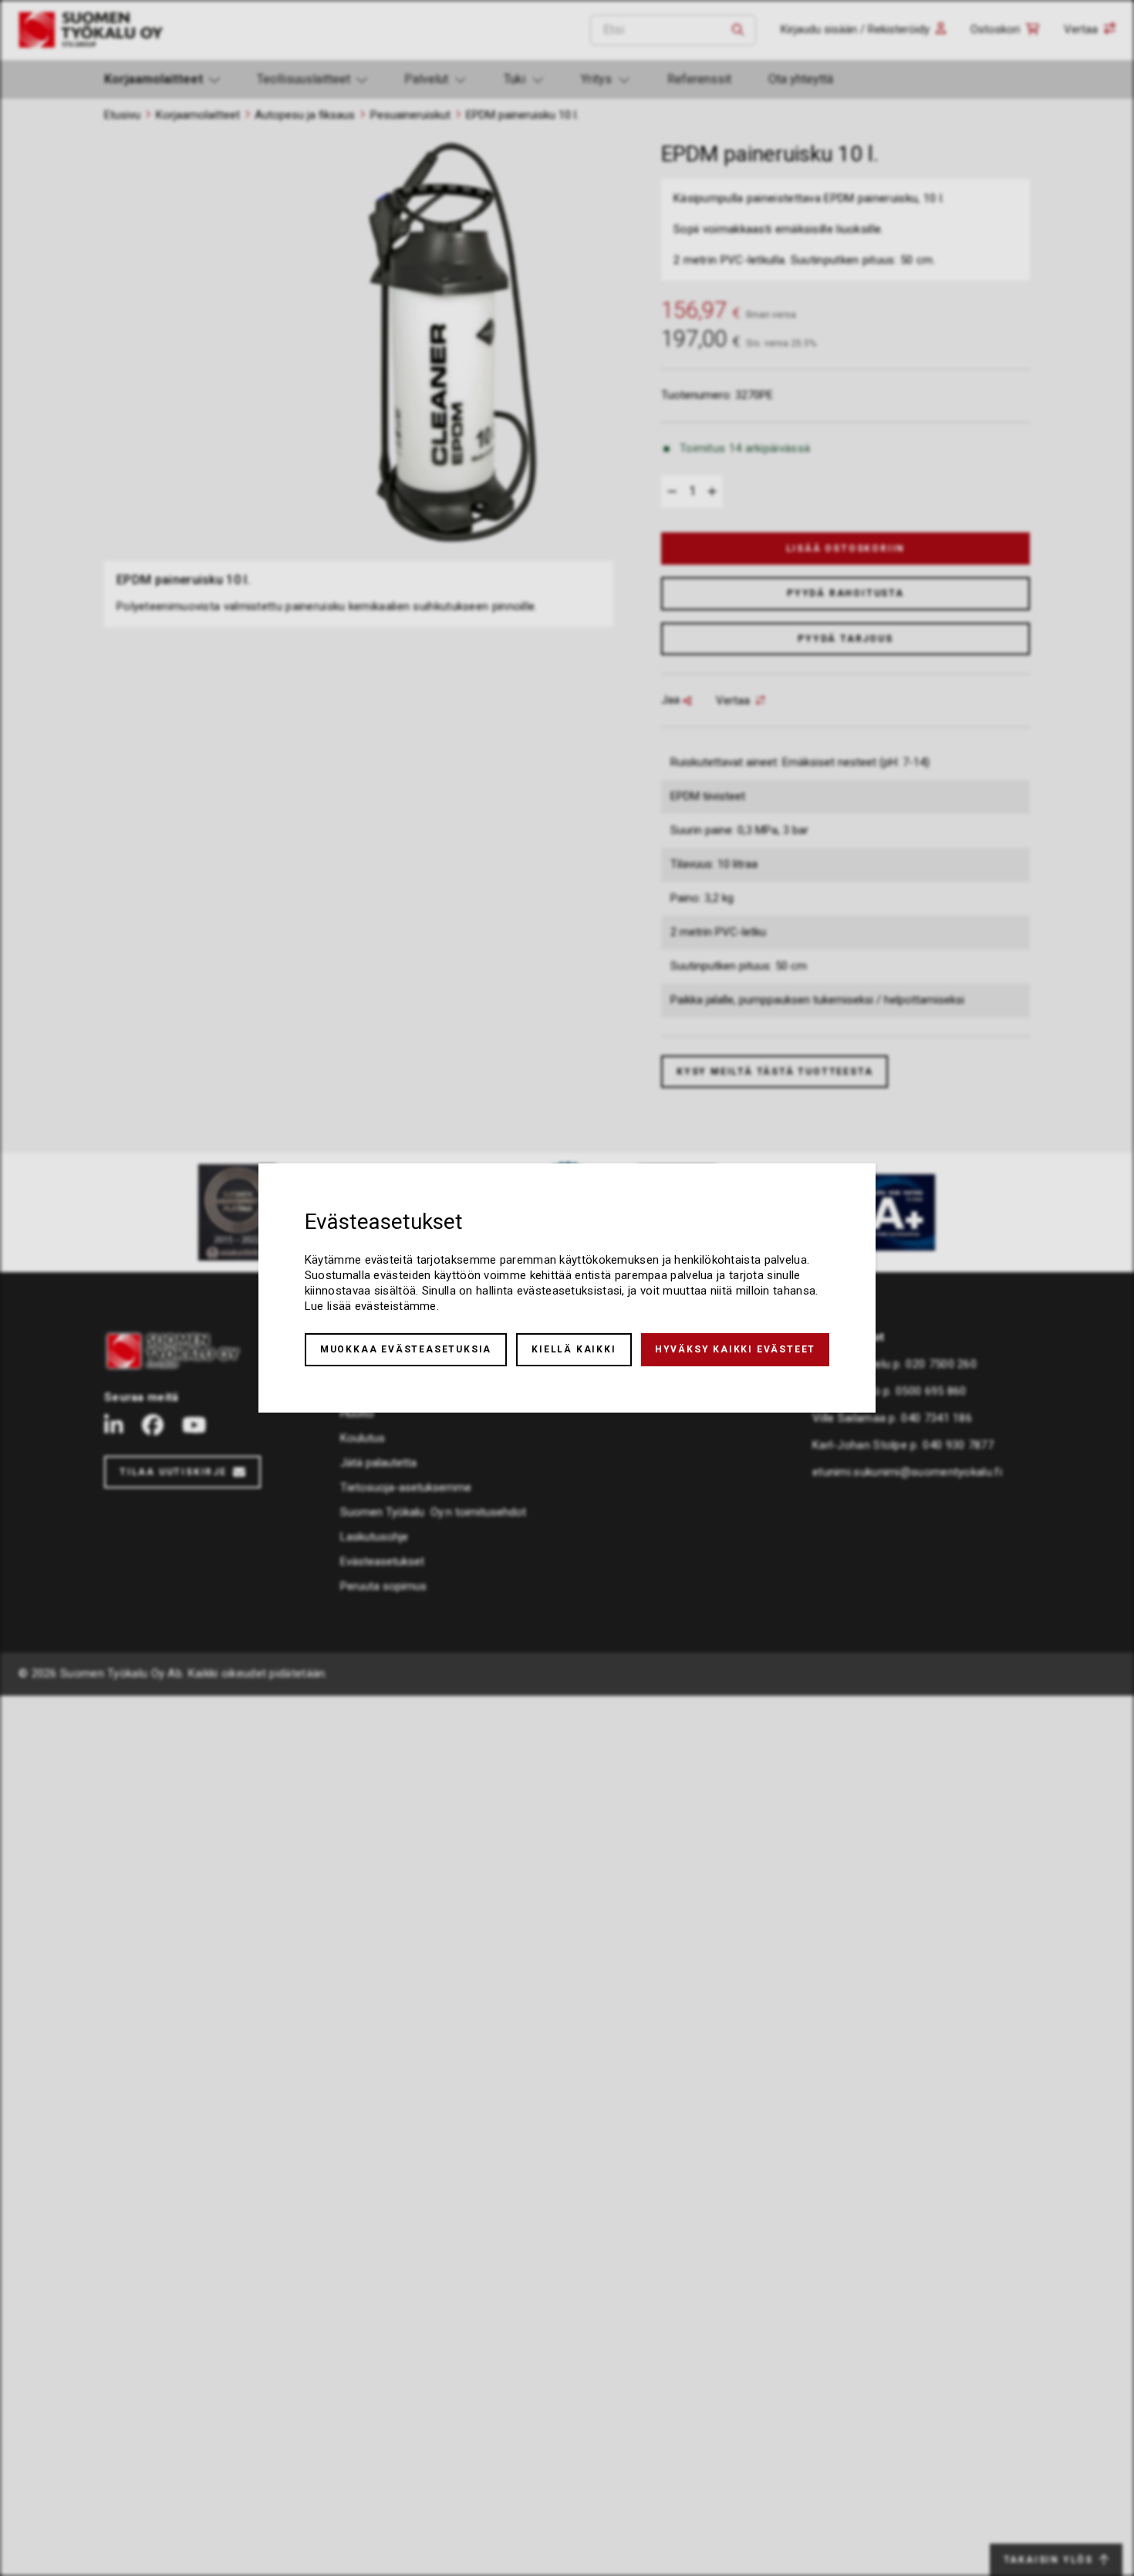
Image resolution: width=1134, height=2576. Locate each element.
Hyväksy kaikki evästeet (735, 1349)
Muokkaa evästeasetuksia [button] (406, 1349)
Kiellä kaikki (574, 1349)
